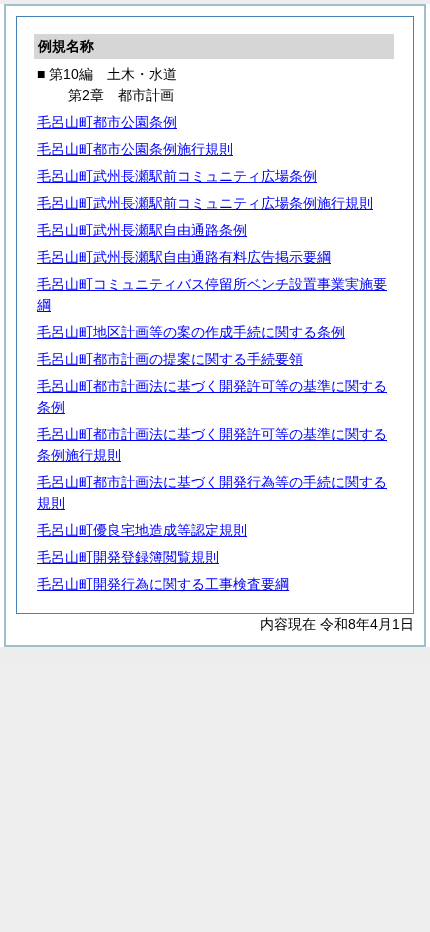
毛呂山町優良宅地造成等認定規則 (142, 530)
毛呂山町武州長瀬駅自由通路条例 (142, 230)
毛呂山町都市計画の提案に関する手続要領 (170, 359)
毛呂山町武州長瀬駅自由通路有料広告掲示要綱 (184, 257)
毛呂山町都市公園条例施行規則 (135, 149)
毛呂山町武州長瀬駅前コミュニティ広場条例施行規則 (205, 203)
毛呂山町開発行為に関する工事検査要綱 (163, 584)
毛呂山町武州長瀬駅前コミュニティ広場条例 (177, 176)
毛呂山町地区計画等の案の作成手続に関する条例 (191, 332)
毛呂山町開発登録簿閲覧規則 (128, 557)
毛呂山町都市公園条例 (107, 122)
